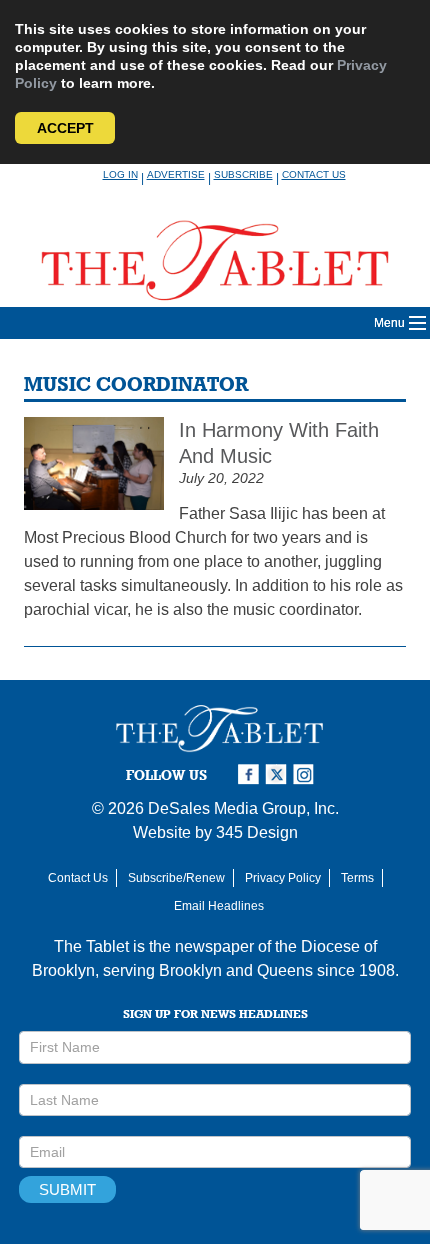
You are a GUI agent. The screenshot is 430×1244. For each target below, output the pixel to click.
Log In (120, 174)
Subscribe (243, 174)
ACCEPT (65, 128)
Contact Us (314, 174)
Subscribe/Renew (176, 878)
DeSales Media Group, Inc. (243, 808)
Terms (357, 878)
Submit (67, 1189)
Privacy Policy (283, 878)
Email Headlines (219, 906)
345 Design (257, 832)
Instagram (307, 774)
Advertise (176, 174)
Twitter (279, 774)
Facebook (251, 774)
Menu (389, 323)
